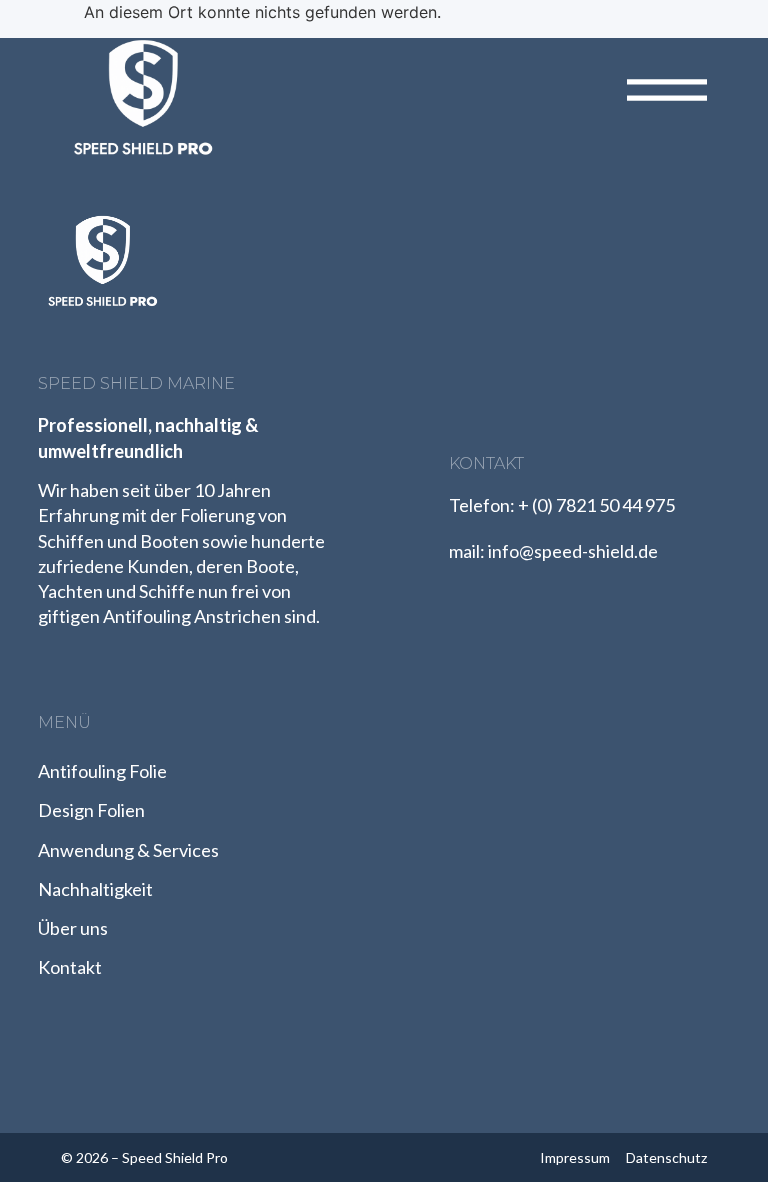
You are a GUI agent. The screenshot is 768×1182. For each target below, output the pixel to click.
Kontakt (70, 967)
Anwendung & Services (128, 850)
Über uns (73, 928)
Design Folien (91, 810)
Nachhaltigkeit (95, 889)
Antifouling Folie (102, 771)
